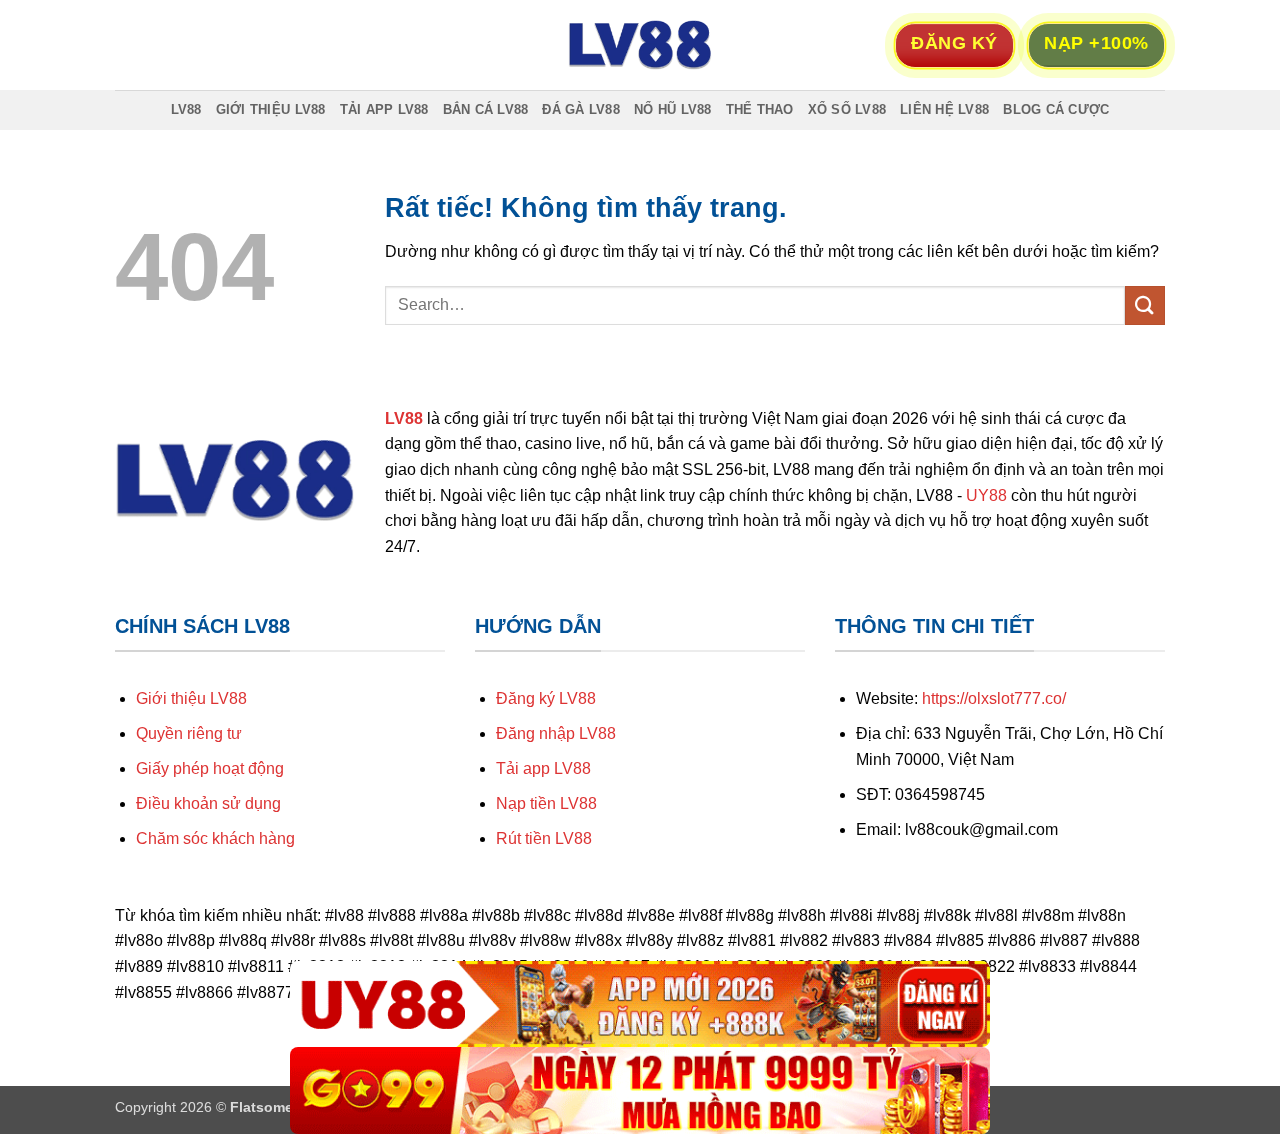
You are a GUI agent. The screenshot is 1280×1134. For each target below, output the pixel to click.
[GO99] (640, 1090)
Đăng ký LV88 (546, 698)
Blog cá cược (1056, 109)
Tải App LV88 (384, 109)
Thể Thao (760, 109)
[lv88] (640, 45)
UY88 (986, 495)
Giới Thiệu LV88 (271, 109)
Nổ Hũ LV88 (673, 109)
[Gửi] (1145, 305)
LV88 (186, 109)
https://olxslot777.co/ (994, 698)
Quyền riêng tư (189, 733)
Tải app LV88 (543, 768)
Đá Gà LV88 (581, 109)
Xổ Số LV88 (847, 109)
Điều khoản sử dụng (208, 803)
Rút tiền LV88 (544, 838)
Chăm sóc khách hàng (215, 838)
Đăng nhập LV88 (556, 733)
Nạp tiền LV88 (546, 803)
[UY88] (640, 1004)
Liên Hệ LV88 (944, 109)
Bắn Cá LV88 (486, 109)
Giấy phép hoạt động (210, 768)
